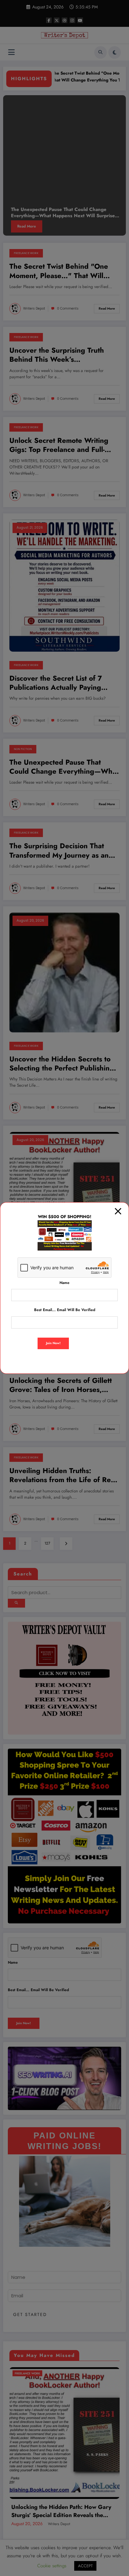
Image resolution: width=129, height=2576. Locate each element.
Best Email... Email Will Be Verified (65, 1310)
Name (64, 1283)
